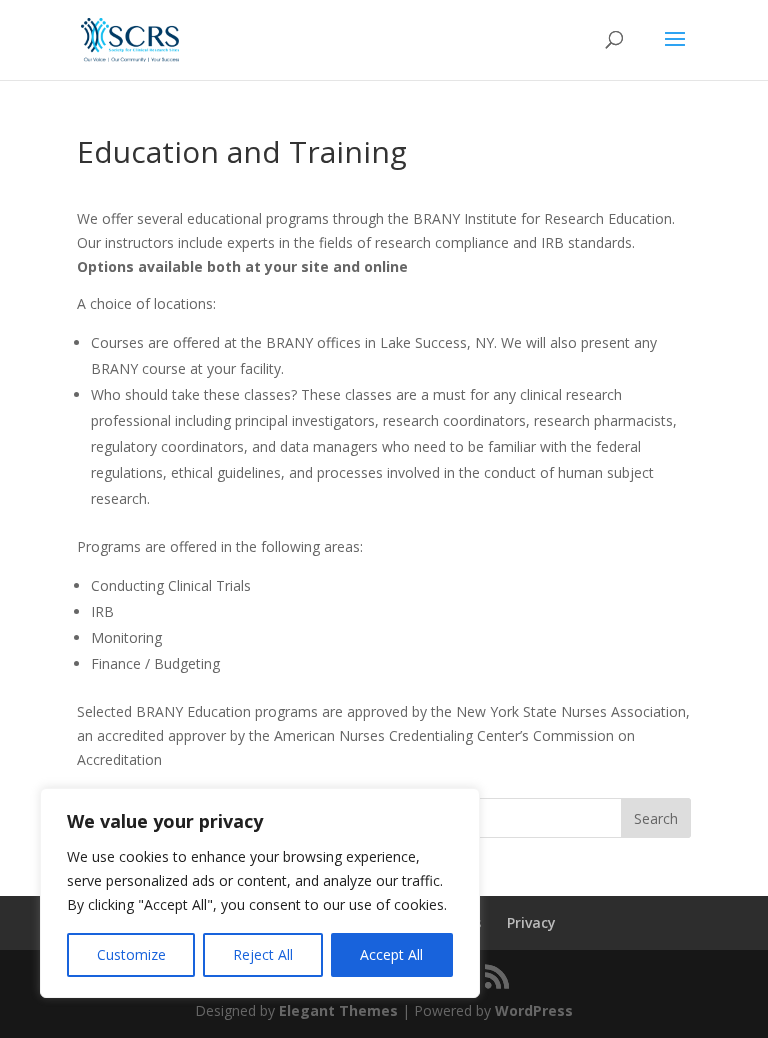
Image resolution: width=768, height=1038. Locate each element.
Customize (131, 954)
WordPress (534, 1010)
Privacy (531, 922)
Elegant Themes (338, 1010)
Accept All (391, 954)
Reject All (263, 954)
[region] (260, 893)
